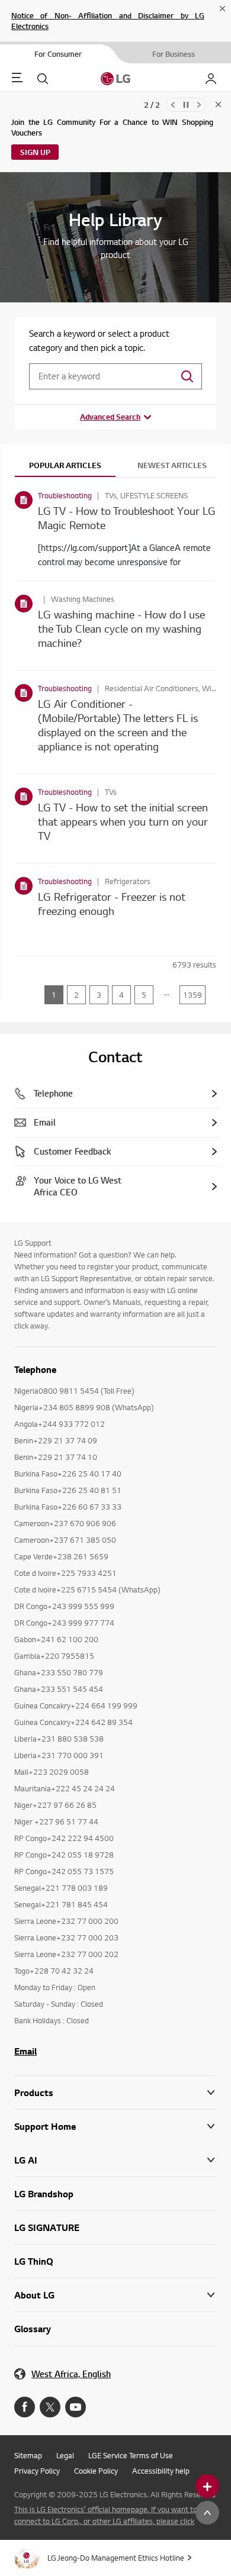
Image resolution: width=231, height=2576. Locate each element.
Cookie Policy (96, 2471)
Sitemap (28, 2455)
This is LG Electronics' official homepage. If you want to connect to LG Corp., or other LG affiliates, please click (106, 2515)
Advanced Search (110, 417)
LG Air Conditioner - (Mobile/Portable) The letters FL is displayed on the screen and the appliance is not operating (118, 725)
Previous (173, 105)
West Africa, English (71, 2374)
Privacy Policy (37, 2471)
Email (25, 2051)
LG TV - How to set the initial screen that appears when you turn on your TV (123, 821)
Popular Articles (65, 465)
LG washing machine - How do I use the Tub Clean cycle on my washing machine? (121, 628)
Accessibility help (161, 2471)
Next (199, 105)
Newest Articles (172, 465)
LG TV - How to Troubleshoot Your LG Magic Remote (127, 518)
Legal (65, 2455)
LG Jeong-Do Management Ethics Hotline (116, 2558)
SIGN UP (35, 152)
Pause (186, 105)
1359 (192, 995)
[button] (115, 2127)
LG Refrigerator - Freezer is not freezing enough (112, 903)
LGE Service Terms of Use (131, 2455)
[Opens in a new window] (25, 2407)
